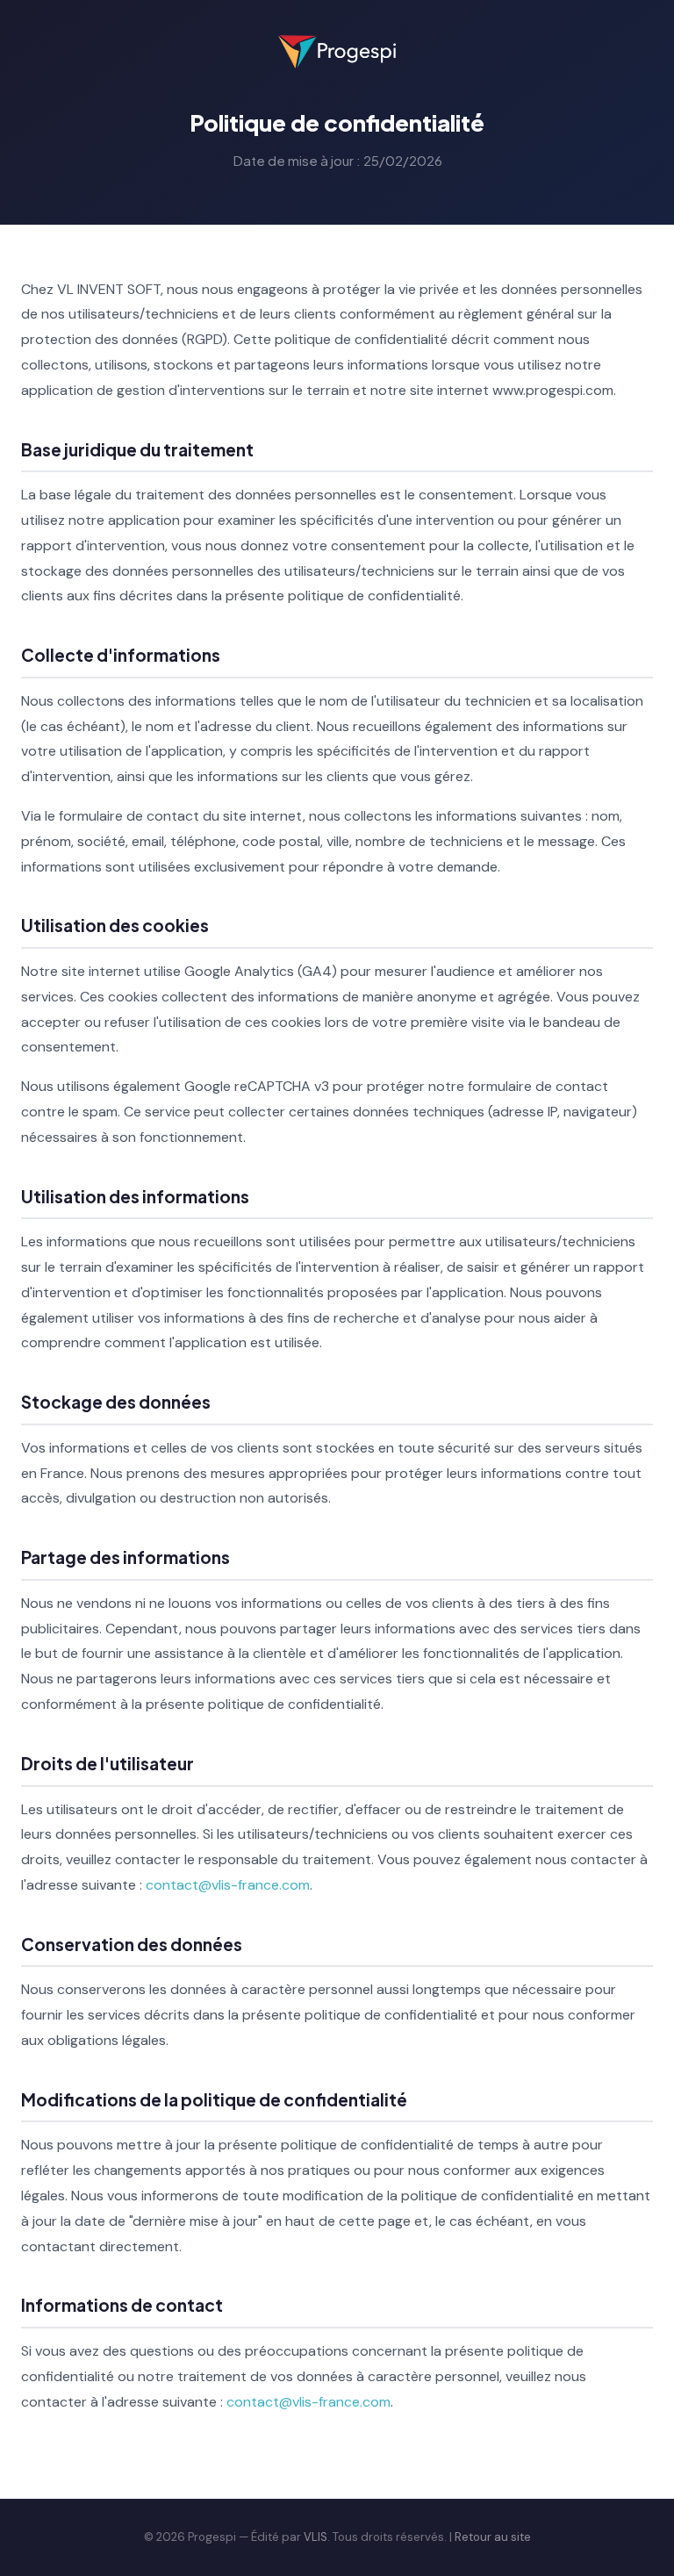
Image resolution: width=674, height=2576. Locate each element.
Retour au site (493, 2537)
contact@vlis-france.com (228, 1885)
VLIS (315, 2537)
